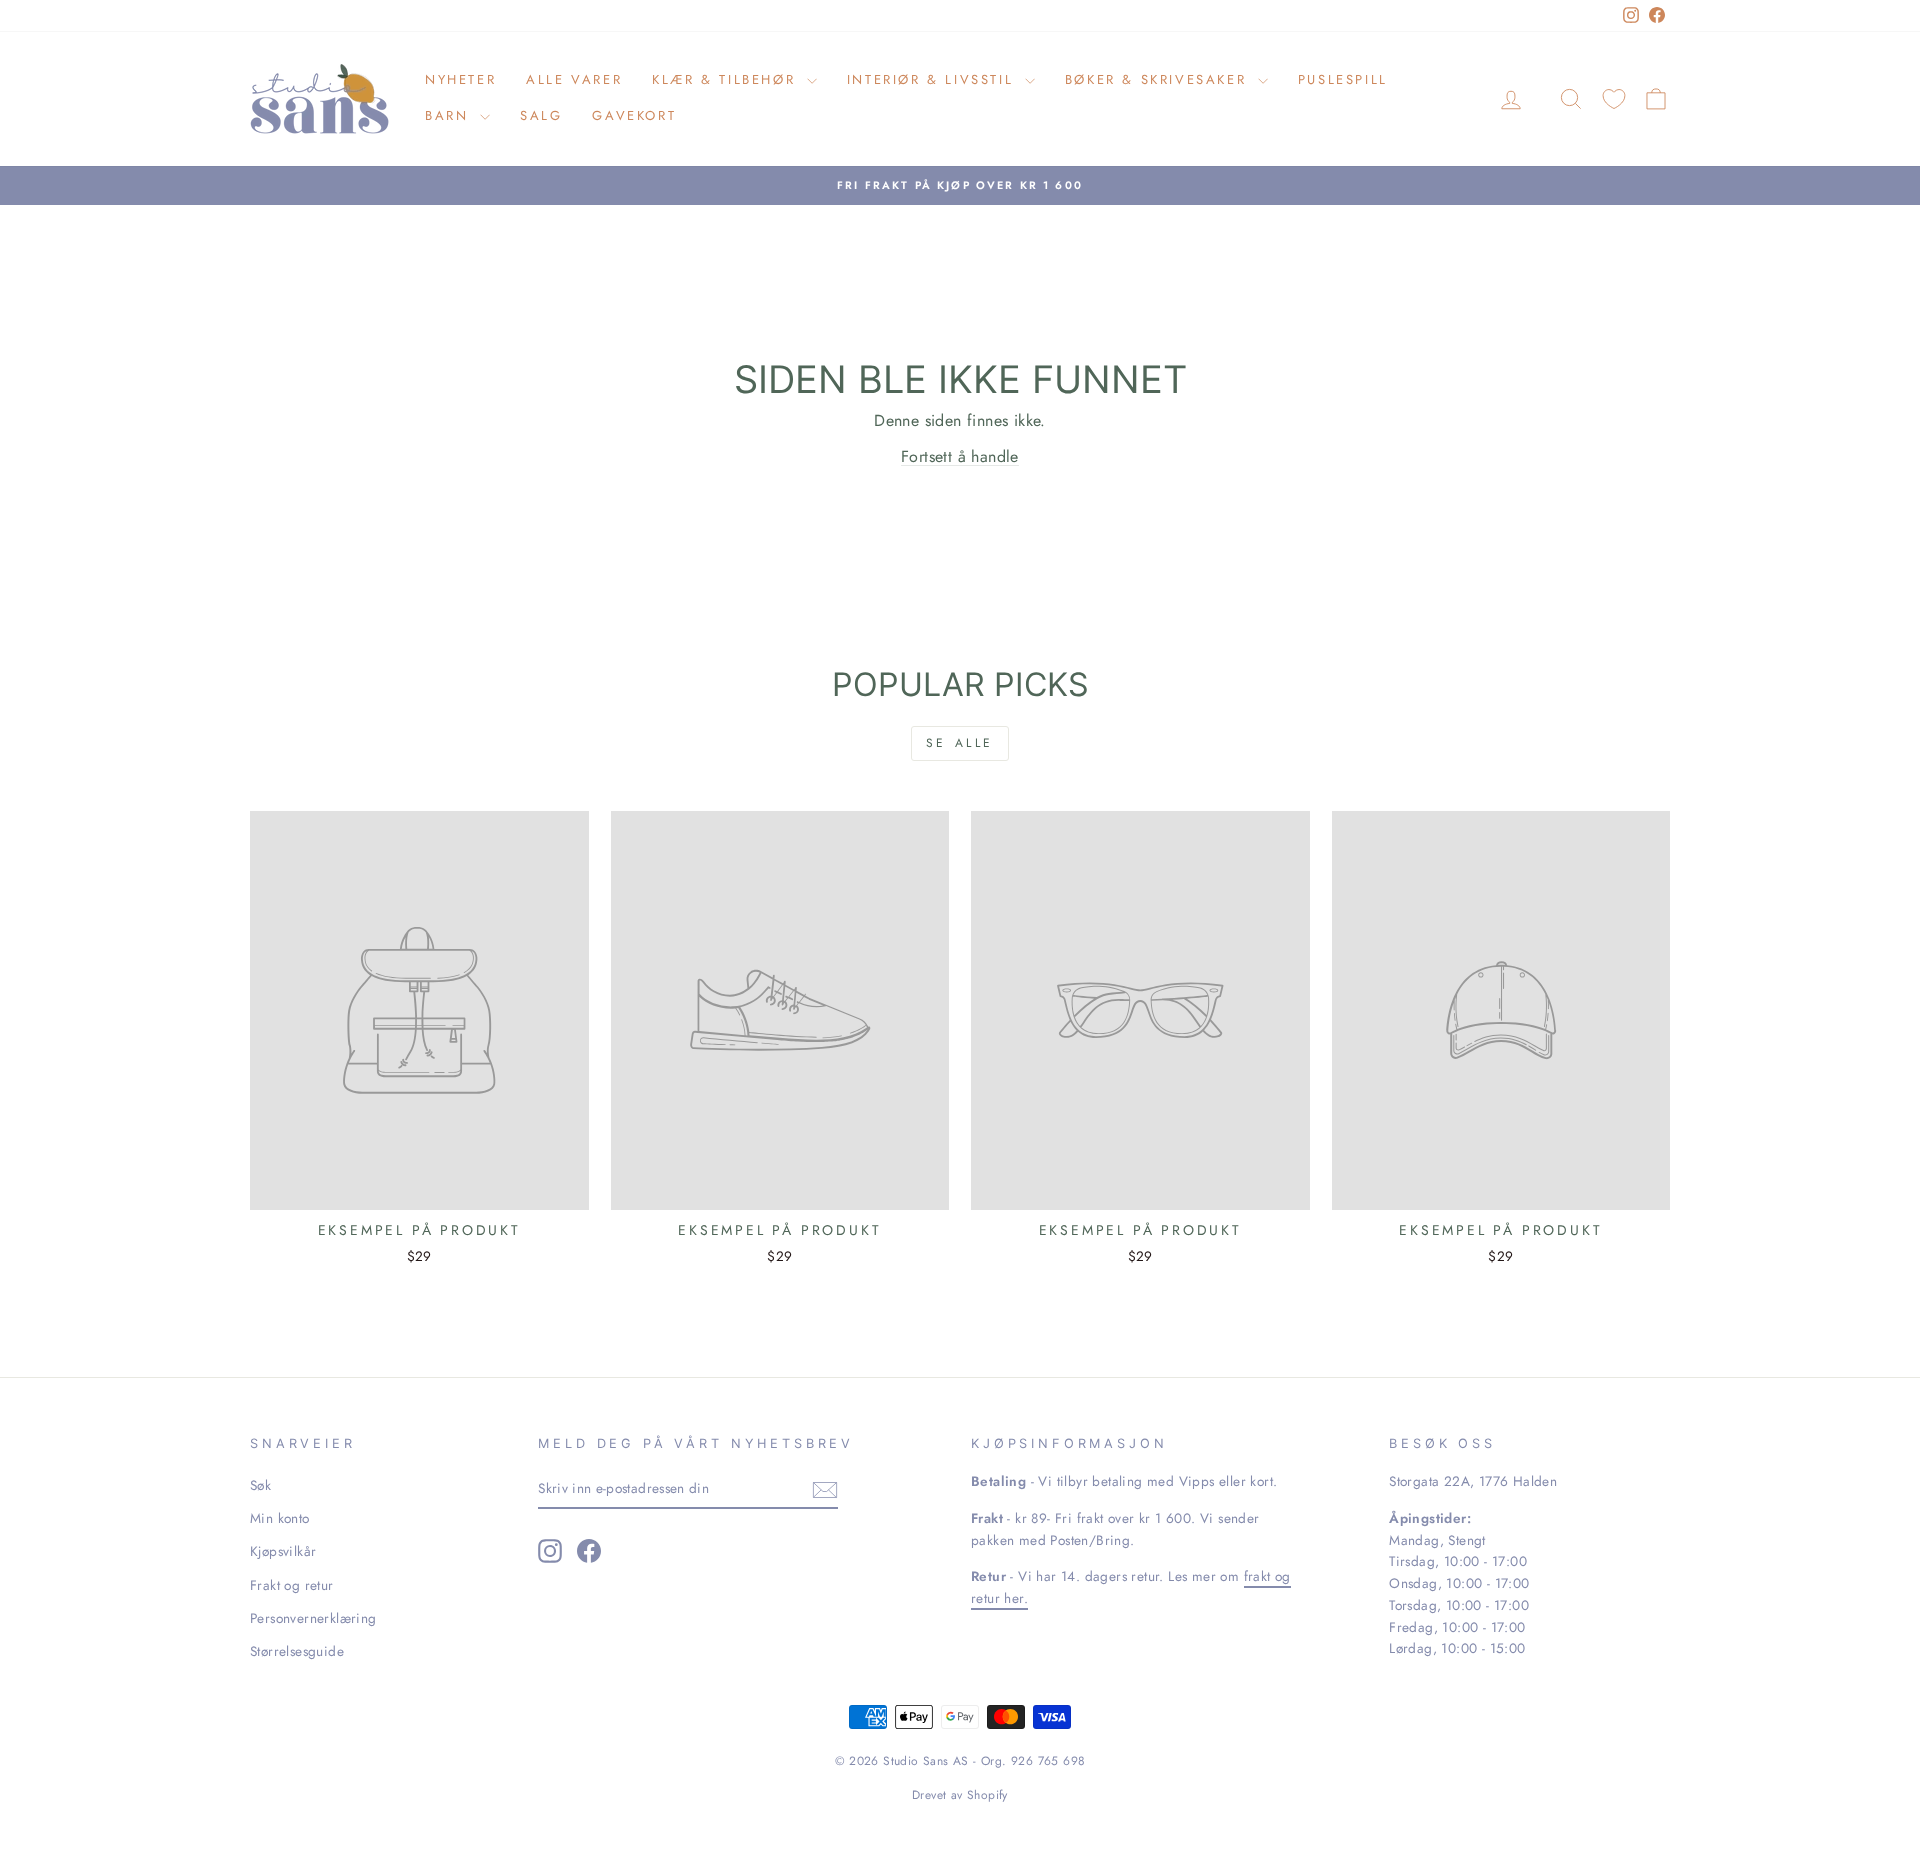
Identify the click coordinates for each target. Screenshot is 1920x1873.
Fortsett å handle (960, 456)
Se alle (960, 743)
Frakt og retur (292, 1585)
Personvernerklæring (313, 1618)
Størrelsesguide (297, 1651)
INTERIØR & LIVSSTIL (933, 79)
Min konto (280, 1518)
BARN (450, 115)
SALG (541, 115)
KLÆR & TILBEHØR (727, 79)
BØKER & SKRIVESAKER (1159, 79)
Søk (260, 1485)
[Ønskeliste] (1614, 99)
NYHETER (460, 79)
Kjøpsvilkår (283, 1551)
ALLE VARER (574, 79)
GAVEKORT (634, 115)
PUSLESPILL (1343, 79)
